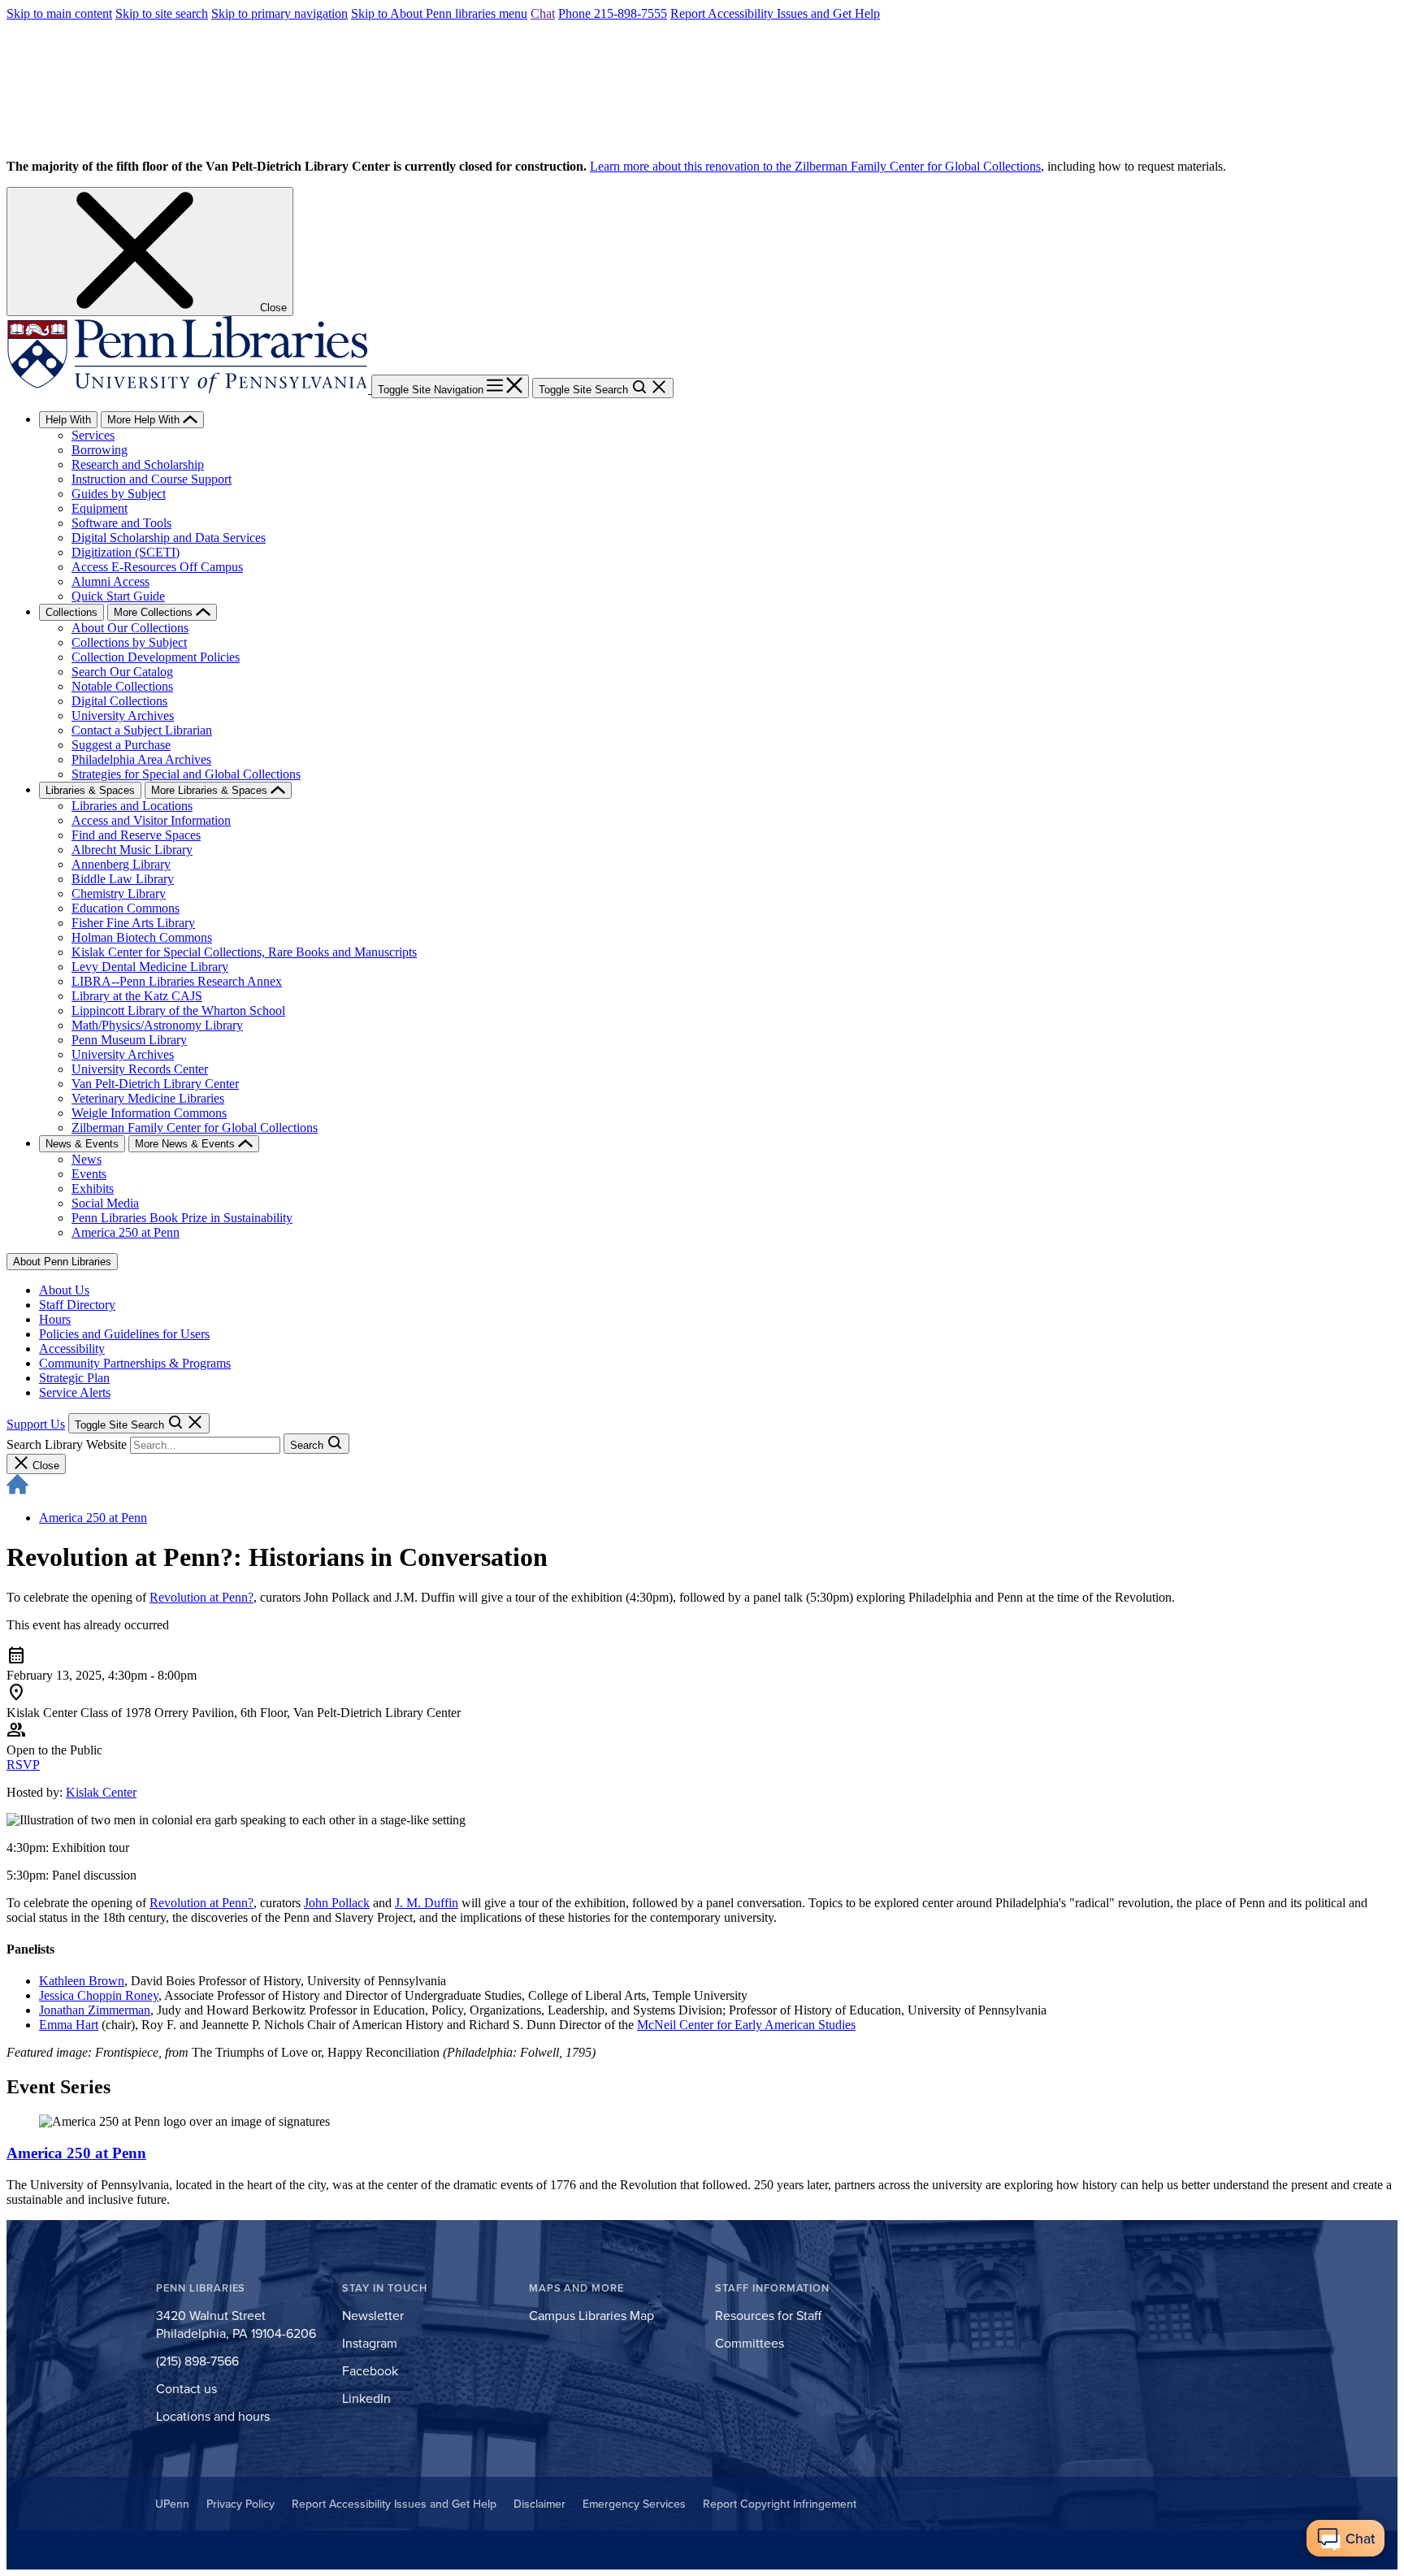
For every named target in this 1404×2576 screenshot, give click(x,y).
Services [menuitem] (93, 435)
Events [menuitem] (89, 1174)
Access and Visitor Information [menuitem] (151, 820)
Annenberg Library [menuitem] (121, 864)
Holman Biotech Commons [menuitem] (142, 937)
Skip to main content (59, 13)
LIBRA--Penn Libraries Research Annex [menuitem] (177, 981)
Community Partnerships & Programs (135, 1363)
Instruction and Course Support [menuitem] (152, 479)
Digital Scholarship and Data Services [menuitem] (169, 538)
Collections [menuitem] (71, 612)
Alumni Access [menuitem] (110, 581)
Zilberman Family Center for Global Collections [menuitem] (195, 1128)
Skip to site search (162, 13)
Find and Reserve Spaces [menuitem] (136, 835)
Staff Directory (77, 1305)
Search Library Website (67, 1444)
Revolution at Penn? (201, 1597)
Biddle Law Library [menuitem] (123, 879)
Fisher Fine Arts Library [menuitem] (133, 923)
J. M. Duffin (427, 1903)
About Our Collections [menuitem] (130, 628)
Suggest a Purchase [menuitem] (121, 745)
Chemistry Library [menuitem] (119, 893)
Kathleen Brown (82, 1981)
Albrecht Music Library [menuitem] (132, 850)
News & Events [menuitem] (82, 1144)
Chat (543, 13)
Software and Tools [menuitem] (121, 523)
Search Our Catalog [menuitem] (122, 672)
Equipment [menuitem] (100, 508)
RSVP (23, 1765)
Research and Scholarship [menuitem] (138, 464)
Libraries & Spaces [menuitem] (90, 790)
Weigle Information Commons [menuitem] (149, 1113)
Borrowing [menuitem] (100, 450)
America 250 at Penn (93, 1518)
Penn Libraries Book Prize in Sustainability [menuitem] (182, 1218)
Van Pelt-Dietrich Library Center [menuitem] (155, 1084)
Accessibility (72, 1349)
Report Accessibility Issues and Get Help (775, 13)
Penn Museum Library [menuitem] (129, 1040)
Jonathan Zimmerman (95, 2010)
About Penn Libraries (62, 1262)
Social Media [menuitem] (105, 1203)
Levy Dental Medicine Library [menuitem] (150, 967)
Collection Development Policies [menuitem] (156, 657)
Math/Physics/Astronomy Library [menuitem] (157, 1025)
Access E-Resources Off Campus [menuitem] (157, 567)
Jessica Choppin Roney (99, 1995)
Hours (55, 1319)
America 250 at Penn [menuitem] (126, 1232)
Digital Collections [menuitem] (119, 701)
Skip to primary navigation (279, 13)
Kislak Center (101, 1792)
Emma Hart (69, 2025)
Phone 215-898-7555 (613, 13)
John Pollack (337, 1903)
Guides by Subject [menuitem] (119, 494)
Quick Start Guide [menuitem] (118, 596)
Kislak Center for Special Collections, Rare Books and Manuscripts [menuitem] (244, 952)
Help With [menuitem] (68, 420)
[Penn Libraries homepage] (189, 389)
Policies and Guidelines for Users (124, 1334)
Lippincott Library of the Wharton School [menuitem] (178, 1010)
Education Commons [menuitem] (126, 908)
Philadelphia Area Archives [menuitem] (141, 759)
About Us (64, 1290)
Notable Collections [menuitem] (122, 686)
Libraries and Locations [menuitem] (132, 806)
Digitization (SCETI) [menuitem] (126, 552)
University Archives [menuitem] (123, 716)
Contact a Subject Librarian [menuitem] (142, 730)
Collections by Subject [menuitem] (129, 642)
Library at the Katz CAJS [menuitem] (137, 996)
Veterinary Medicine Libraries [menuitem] (148, 1098)
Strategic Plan (74, 1378)
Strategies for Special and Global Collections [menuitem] (186, 774)
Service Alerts (75, 1392)
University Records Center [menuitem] (140, 1069)
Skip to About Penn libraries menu (439, 13)
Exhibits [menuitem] (93, 1188)
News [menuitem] (87, 1159)
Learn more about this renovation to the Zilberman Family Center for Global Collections (815, 166)
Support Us (36, 1424)
